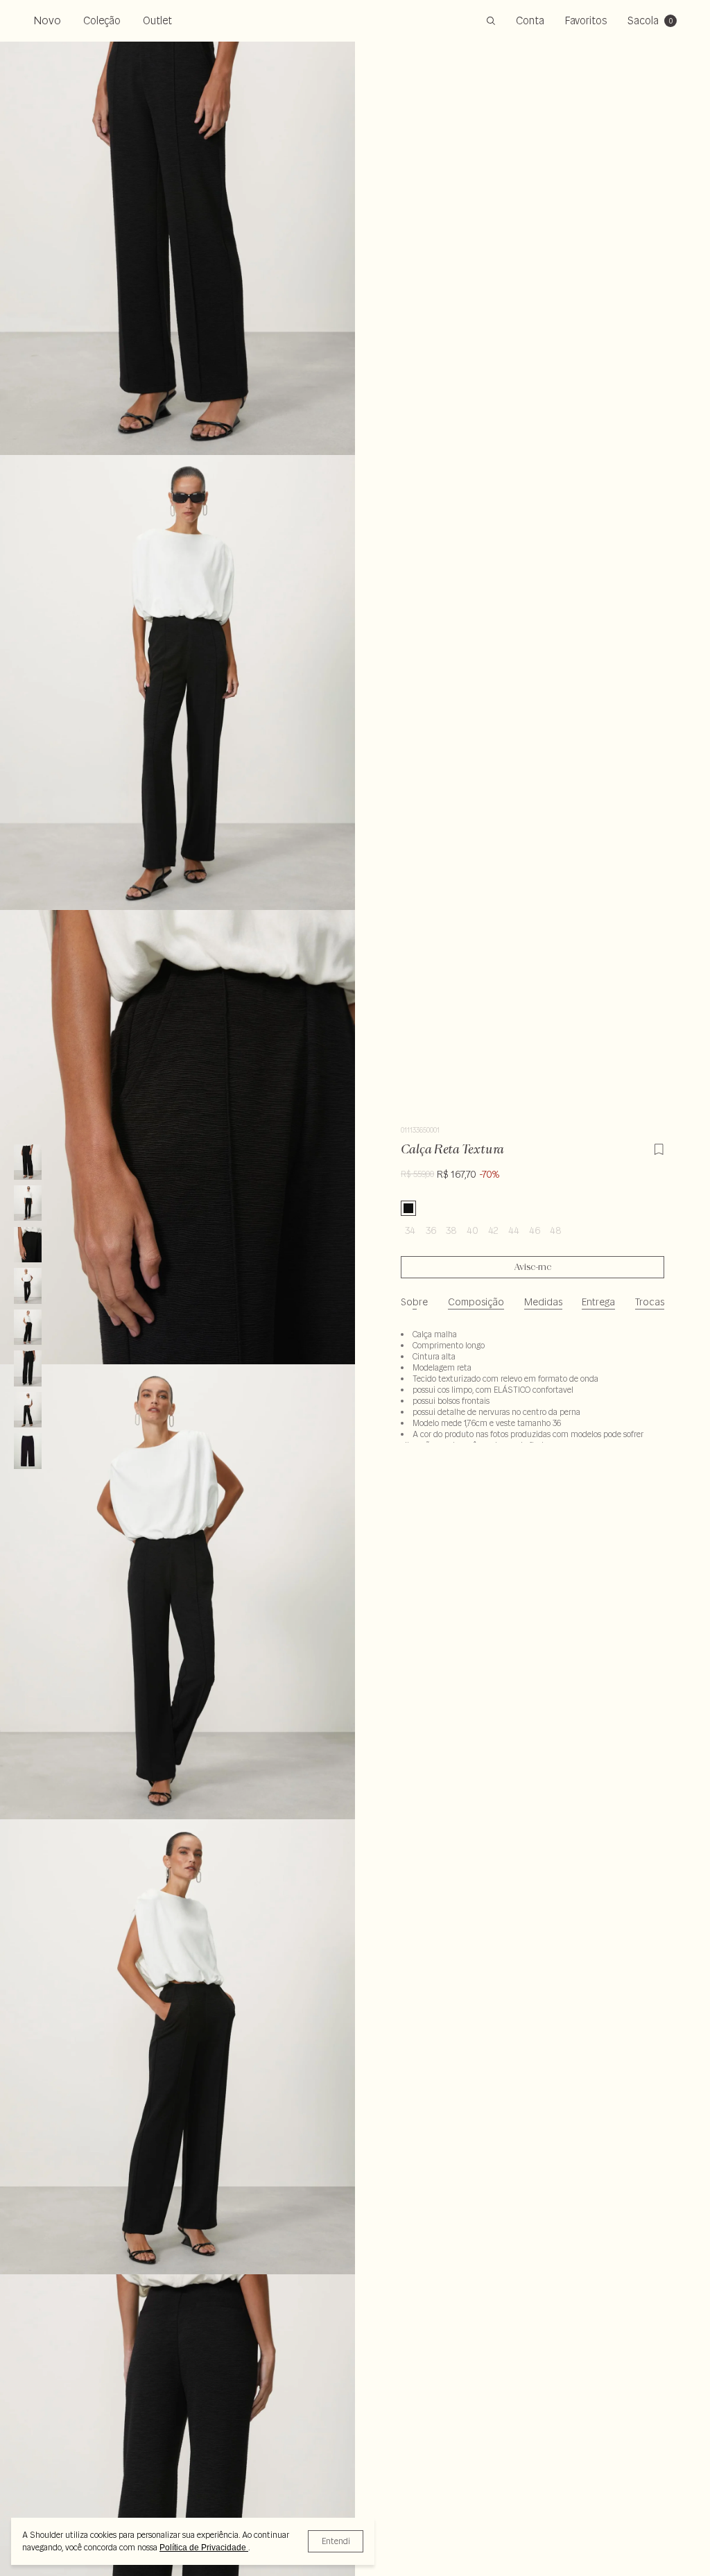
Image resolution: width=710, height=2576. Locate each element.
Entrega (598, 1302)
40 (473, 1230)
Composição (476, 1302)
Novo (47, 20)
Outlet (157, 20)
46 (535, 1230)
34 (410, 1230)
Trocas (650, 1302)
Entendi (336, 2541)
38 (451, 1230)
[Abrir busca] (491, 21)
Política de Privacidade (204, 2548)
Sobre (414, 1302)
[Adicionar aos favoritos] (659, 1147)
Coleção (102, 20)
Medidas (543, 1302)
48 (556, 1230)
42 (493, 1230)
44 (514, 1230)
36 (431, 1230)
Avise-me (533, 1267)
